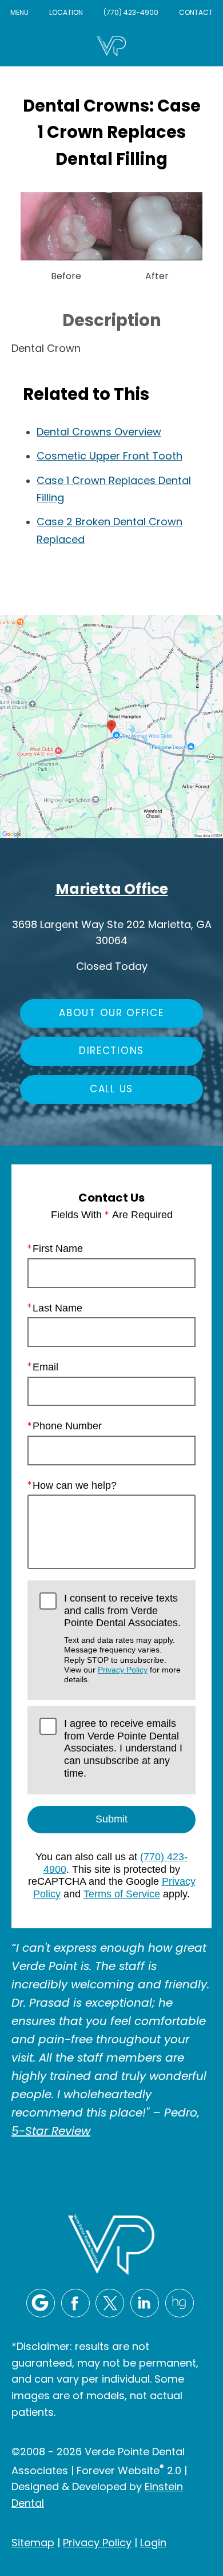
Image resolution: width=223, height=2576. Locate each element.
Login (153, 2544)
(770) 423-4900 (131, 13)
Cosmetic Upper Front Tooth (109, 457)
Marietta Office (112, 890)
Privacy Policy (123, 1670)
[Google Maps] (41, 2303)
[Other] (180, 2303)
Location (66, 13)
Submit (111, 1819)
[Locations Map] (111, 727)
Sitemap (33, 2544)
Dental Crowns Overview (99, 433)
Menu (19, 13)
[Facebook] (75, 2303)
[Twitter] (110, 2303)
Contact (196, 13)
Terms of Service (122, 1894)
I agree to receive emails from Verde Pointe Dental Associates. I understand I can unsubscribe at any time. (123, 1748)
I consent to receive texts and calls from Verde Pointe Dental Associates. (122, 1638)
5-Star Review (51, 2132)
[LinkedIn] (145, 2303)
